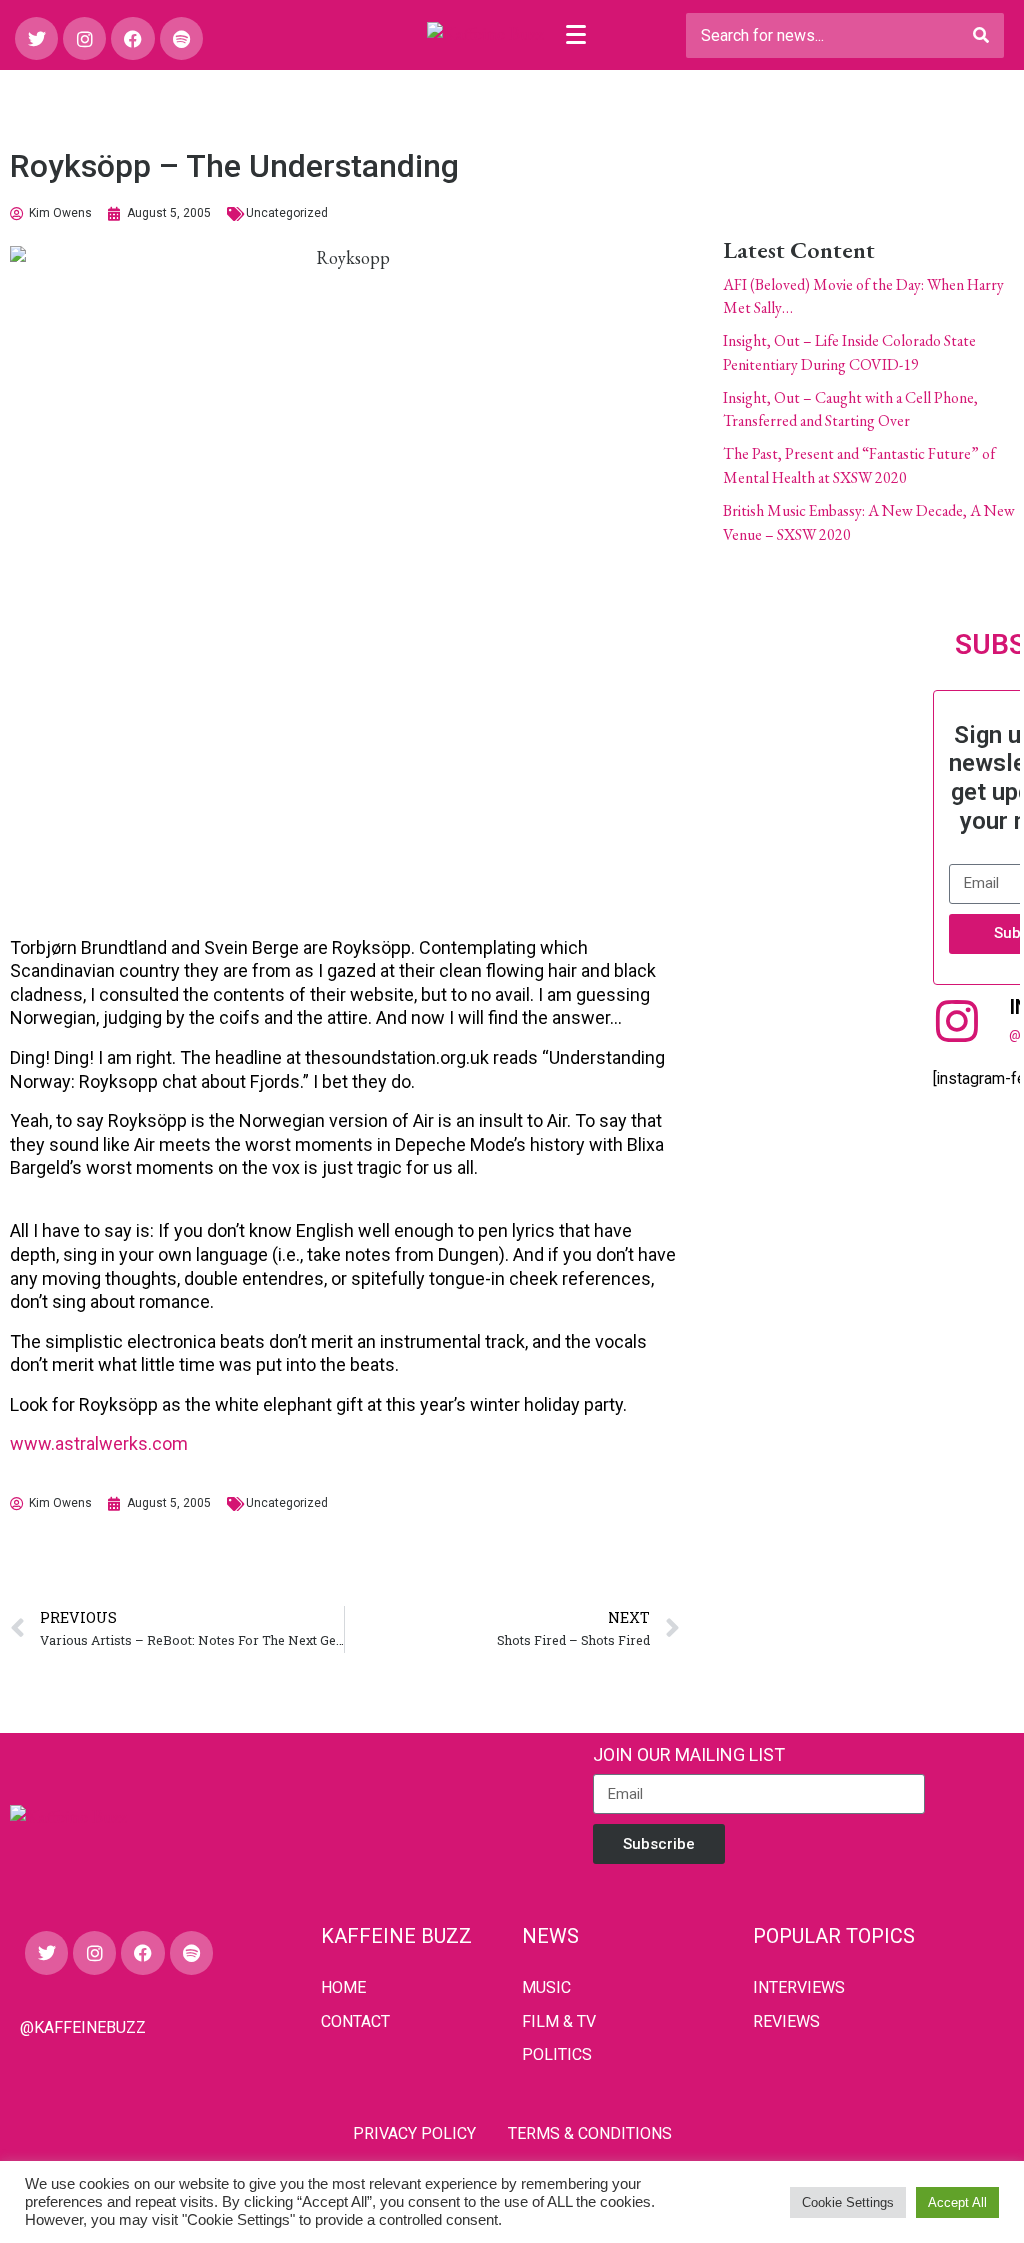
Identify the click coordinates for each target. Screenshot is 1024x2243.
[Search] (981, 35)
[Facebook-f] (132, 38)
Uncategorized (287, 213)
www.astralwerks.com (99, 1443)
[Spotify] (181, 38)
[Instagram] (84, 38)
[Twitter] (36, 38)
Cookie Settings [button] (848, 2202)
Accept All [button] (957, 2202)
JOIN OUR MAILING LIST (689, 1754)
